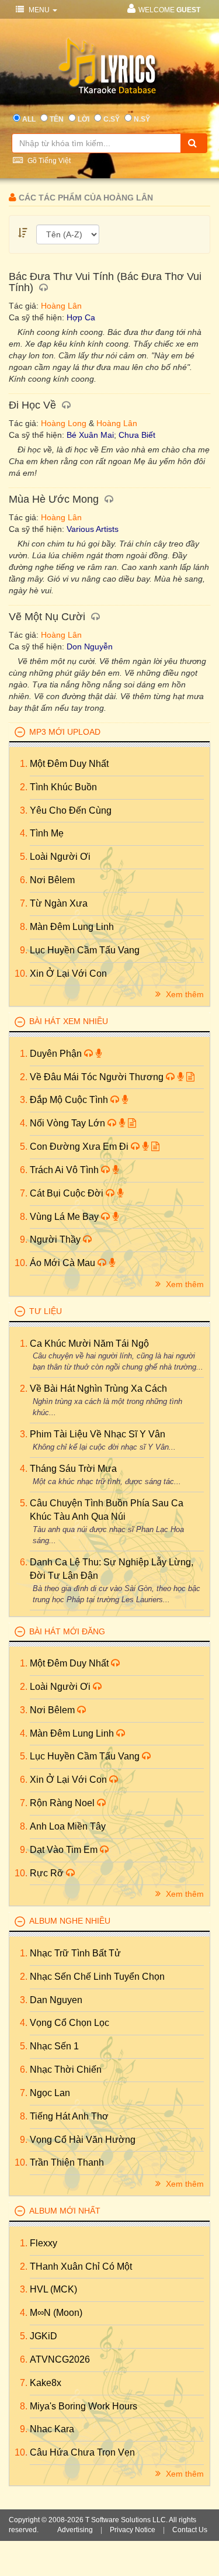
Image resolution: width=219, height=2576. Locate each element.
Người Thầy (56, 1239)
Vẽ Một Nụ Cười (47, 617)
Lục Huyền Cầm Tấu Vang (85, 950)
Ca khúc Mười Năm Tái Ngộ (89, 1344)
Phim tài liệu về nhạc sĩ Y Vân (98, 1434)
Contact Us (190, 2530)
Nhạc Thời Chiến (66, 2070)
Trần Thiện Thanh (67, 2162)
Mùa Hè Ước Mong (54, 499)
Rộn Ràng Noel (63, 1803)
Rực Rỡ (48, 1873)
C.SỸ (112, 119)
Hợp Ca (81, 317)
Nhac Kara (52, 2429)
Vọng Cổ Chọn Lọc (69, 2023)
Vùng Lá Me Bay (65, 1217)
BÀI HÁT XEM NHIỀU (69, 1021)
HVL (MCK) (53, 2289)
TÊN (57, 119)
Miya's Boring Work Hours (84, 2406)
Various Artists (93, 529)
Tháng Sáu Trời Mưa (73, 1469)
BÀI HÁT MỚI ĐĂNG (67, 1631)
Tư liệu (46, 1311)
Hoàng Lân (61, 306)
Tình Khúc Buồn (63, 787)
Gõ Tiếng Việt (48, 161)
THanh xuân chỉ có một (81, 2266)
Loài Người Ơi (60, 857)
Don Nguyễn (90, 646)
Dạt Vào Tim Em (65, 1850)
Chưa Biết (137, 435)
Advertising (75, 2530)
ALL (29, 119)
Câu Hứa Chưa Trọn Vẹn (82, 2452)
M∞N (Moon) (56, 2313)
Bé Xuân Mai (90, 435)
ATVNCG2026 (60, 2359)
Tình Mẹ (47, 833)
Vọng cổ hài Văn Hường (83, 2140)
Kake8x (46, 2383)
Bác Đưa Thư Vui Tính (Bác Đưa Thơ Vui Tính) (105, 282)
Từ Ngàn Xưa (59, 903)
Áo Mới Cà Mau (64, 1263)
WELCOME (169, 10)
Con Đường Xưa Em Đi (80, 1147)
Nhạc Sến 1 (54, 2046)
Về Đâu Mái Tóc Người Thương (98, 1077)
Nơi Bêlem (52, 880)
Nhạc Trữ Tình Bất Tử (75, 1953)
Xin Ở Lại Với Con (68, 974)
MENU (39, 10)
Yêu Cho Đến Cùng (71, 810)
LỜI (84, 119)
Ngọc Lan (50, 2093)
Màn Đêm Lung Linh (72, 927)
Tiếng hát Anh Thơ (69, 2116)
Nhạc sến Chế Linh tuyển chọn (97, 1977)
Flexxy (44, 2243)
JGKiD (44, 2336)
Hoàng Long (64, 423)
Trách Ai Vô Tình (65, 1170)
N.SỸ (142, 119)
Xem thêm (184, 994)
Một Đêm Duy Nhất (69, 764)
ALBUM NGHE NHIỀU (70, 1921)
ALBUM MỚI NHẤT (65, 2211)
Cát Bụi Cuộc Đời (68, 1193)
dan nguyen (56, 2000)
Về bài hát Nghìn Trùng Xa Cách (98, 1389)
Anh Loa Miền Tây (68, 1826)
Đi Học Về (32, 405)
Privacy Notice (133, 2530)
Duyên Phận (57, 1054)
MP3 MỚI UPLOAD (65, 732)
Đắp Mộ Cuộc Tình (70, 1100)
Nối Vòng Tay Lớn (69, 1123)
